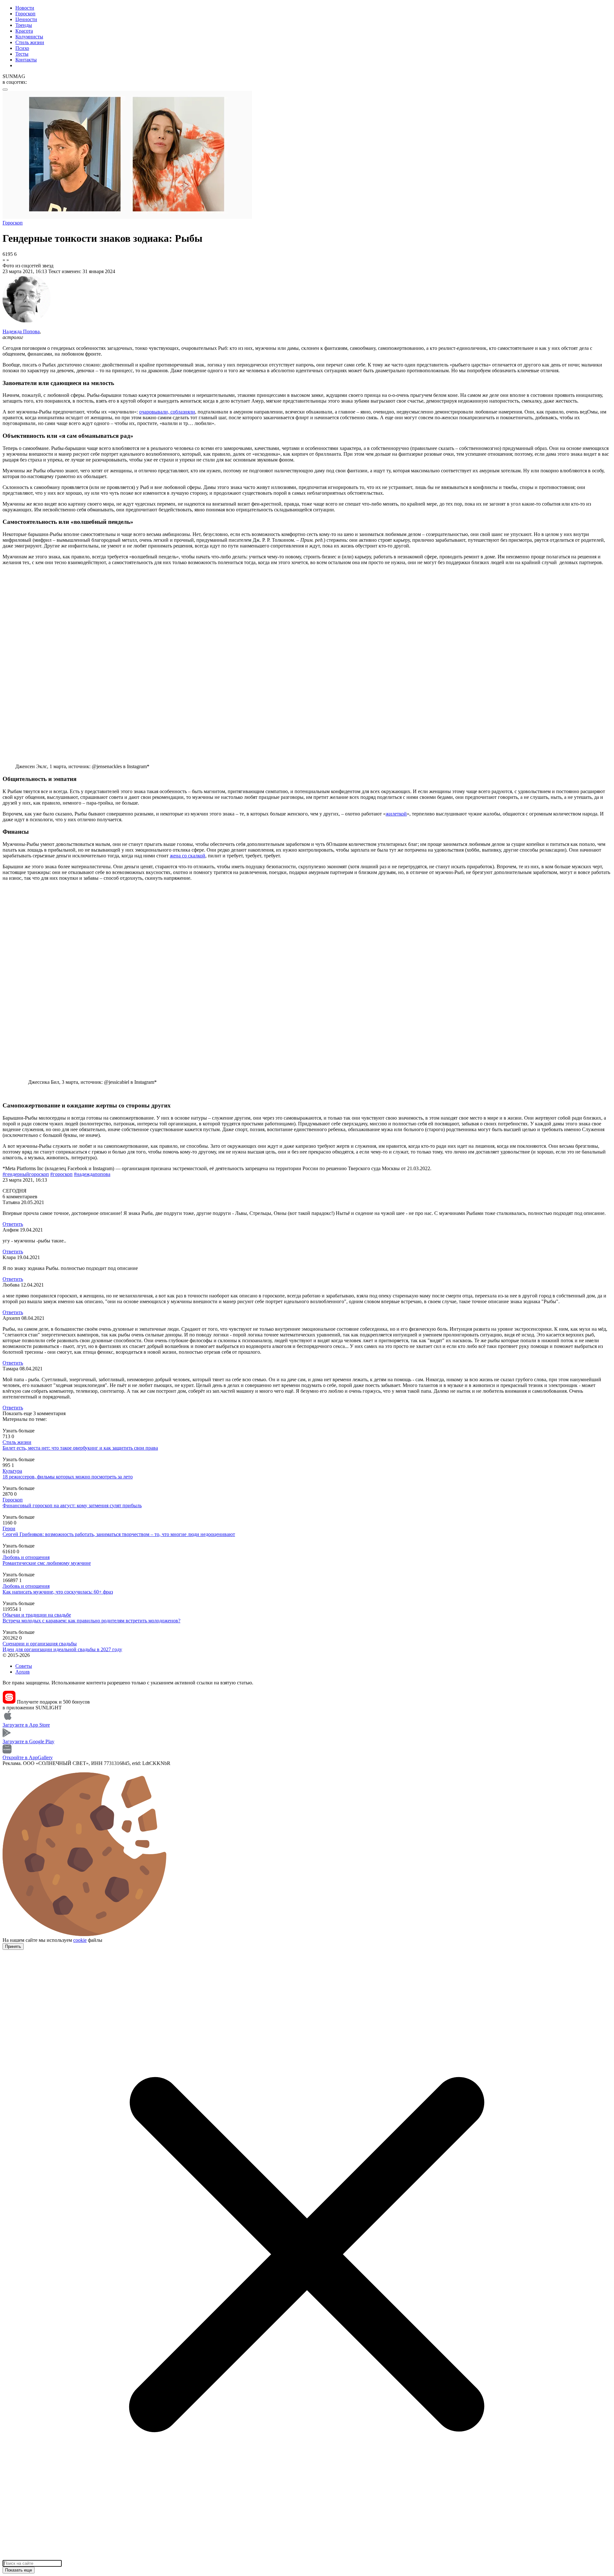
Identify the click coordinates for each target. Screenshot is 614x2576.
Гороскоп (25, 14)
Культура (12, 1471)
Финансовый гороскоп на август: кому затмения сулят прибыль (72, 1505)
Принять (13, 1946)
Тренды (24, 25)
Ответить (13, 1224)
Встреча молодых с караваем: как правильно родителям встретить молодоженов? (91, 1621)
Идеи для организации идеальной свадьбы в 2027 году (62, 1649)
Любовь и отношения (26, 1557)
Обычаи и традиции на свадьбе (37, 1615)
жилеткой (396, 814)
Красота (24, 31)
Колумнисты (29, 37)
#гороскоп (61, 1174)
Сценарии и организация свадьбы (40, 1644)
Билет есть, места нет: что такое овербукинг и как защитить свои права (80, 1448)
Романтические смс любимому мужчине (47, 1563)
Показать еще (19, 2570)
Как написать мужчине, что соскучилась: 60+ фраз (58, 1592)
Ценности (26, 19)
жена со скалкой (188, 856)
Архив (23, 1672)
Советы (24, 1666)
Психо (22, 48)
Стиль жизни (30, 42)
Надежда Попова (21, 331)
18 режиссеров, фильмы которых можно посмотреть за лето (68, 1477)
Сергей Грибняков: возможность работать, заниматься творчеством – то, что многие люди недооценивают (119, 1534)
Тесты (22, 54)
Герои (9, 1528)
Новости (25, 8)
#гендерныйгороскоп (26, 1174)
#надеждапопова (92, 1174)
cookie (80, 1940)
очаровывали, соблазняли (167, 412)
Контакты (26, 60)
